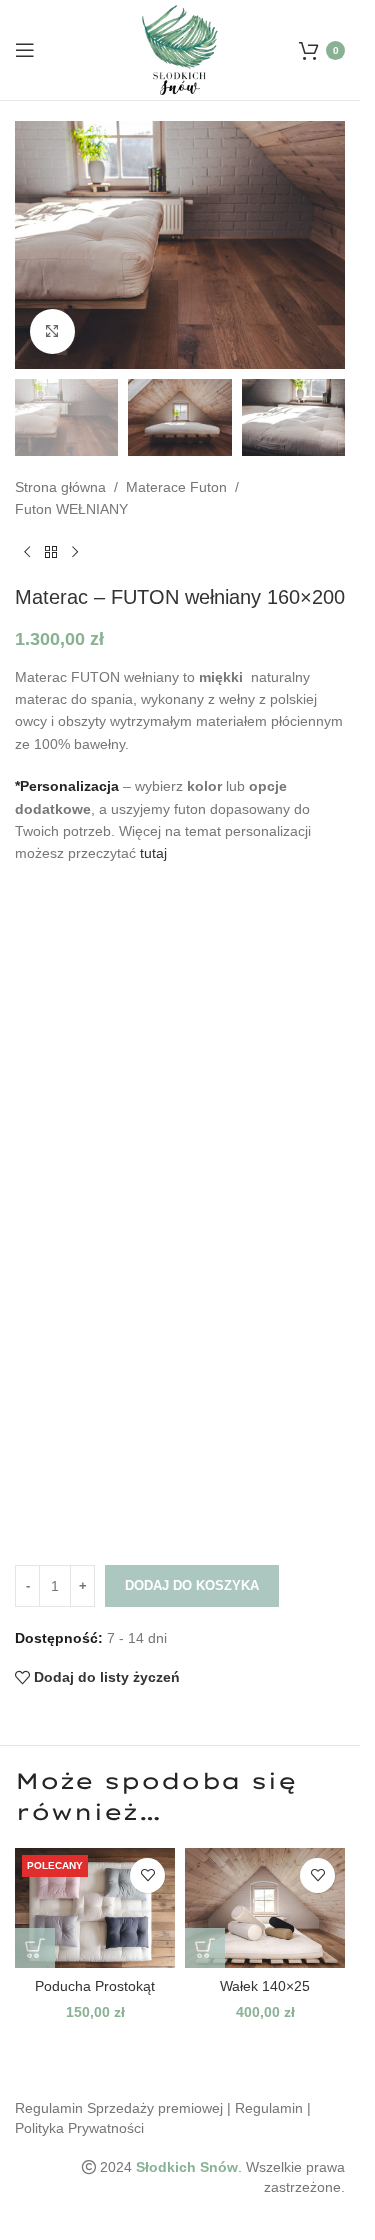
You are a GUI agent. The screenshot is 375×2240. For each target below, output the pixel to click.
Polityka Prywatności (79, 2128)
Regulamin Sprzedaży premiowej (119, 2108)
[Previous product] (27, 553)
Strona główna (60, 487)
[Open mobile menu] (25, 50)
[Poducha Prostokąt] (95, 1908)
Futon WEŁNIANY (71, 509)
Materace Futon (176, 487)
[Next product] (75, 553)
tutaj (153, 853)
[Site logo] (180, 49)
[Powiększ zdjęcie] (52, 331)
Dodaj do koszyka (192, 1585)
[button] (35, 1948)
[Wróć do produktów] (51, 553)
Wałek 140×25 (265, 1986)
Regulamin (269, 2108)
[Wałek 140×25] (265, 1908)
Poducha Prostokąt (95, 1986)
